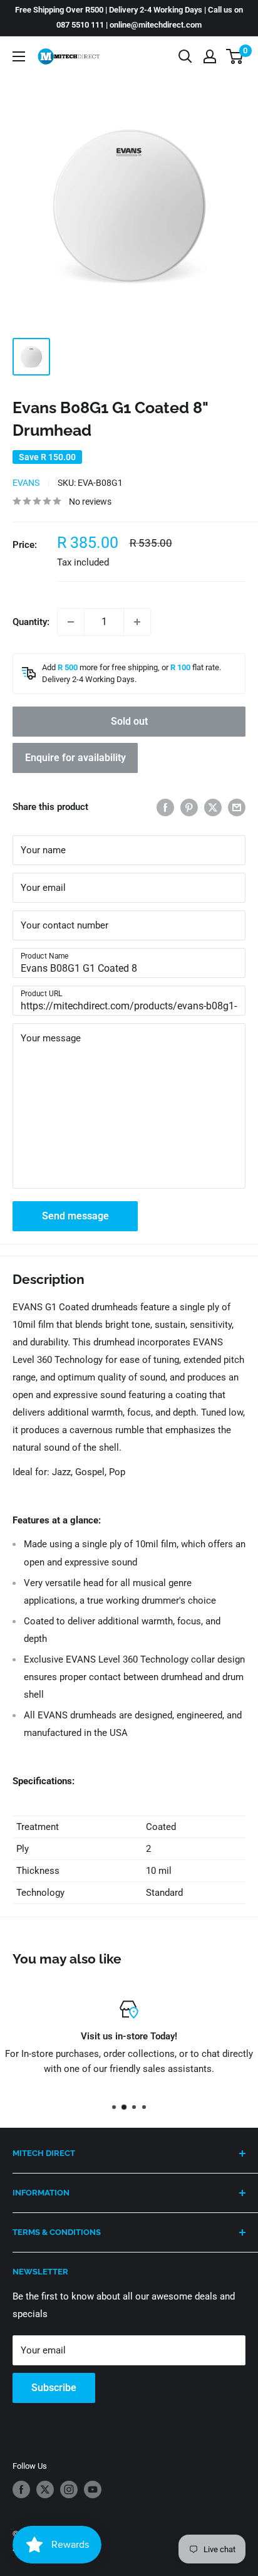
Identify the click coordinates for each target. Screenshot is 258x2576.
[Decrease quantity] (71, 622)
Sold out (129, 721)
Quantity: (31, 622)
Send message (75, 1216)
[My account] (210, 56)
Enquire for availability (75, 758)
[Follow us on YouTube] (93, 2489)
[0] (235, 56)
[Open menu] (19, 56)
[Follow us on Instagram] (69, 2489)
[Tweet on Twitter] (213, 807)
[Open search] (185, 56)
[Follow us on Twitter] (45, 2489)
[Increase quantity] (137, 622)
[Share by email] (237, 807)
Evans (26, 483)
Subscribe (54, 2388)
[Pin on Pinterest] (189, 807)
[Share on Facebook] (165, 807)
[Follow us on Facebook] (21, 2489)
